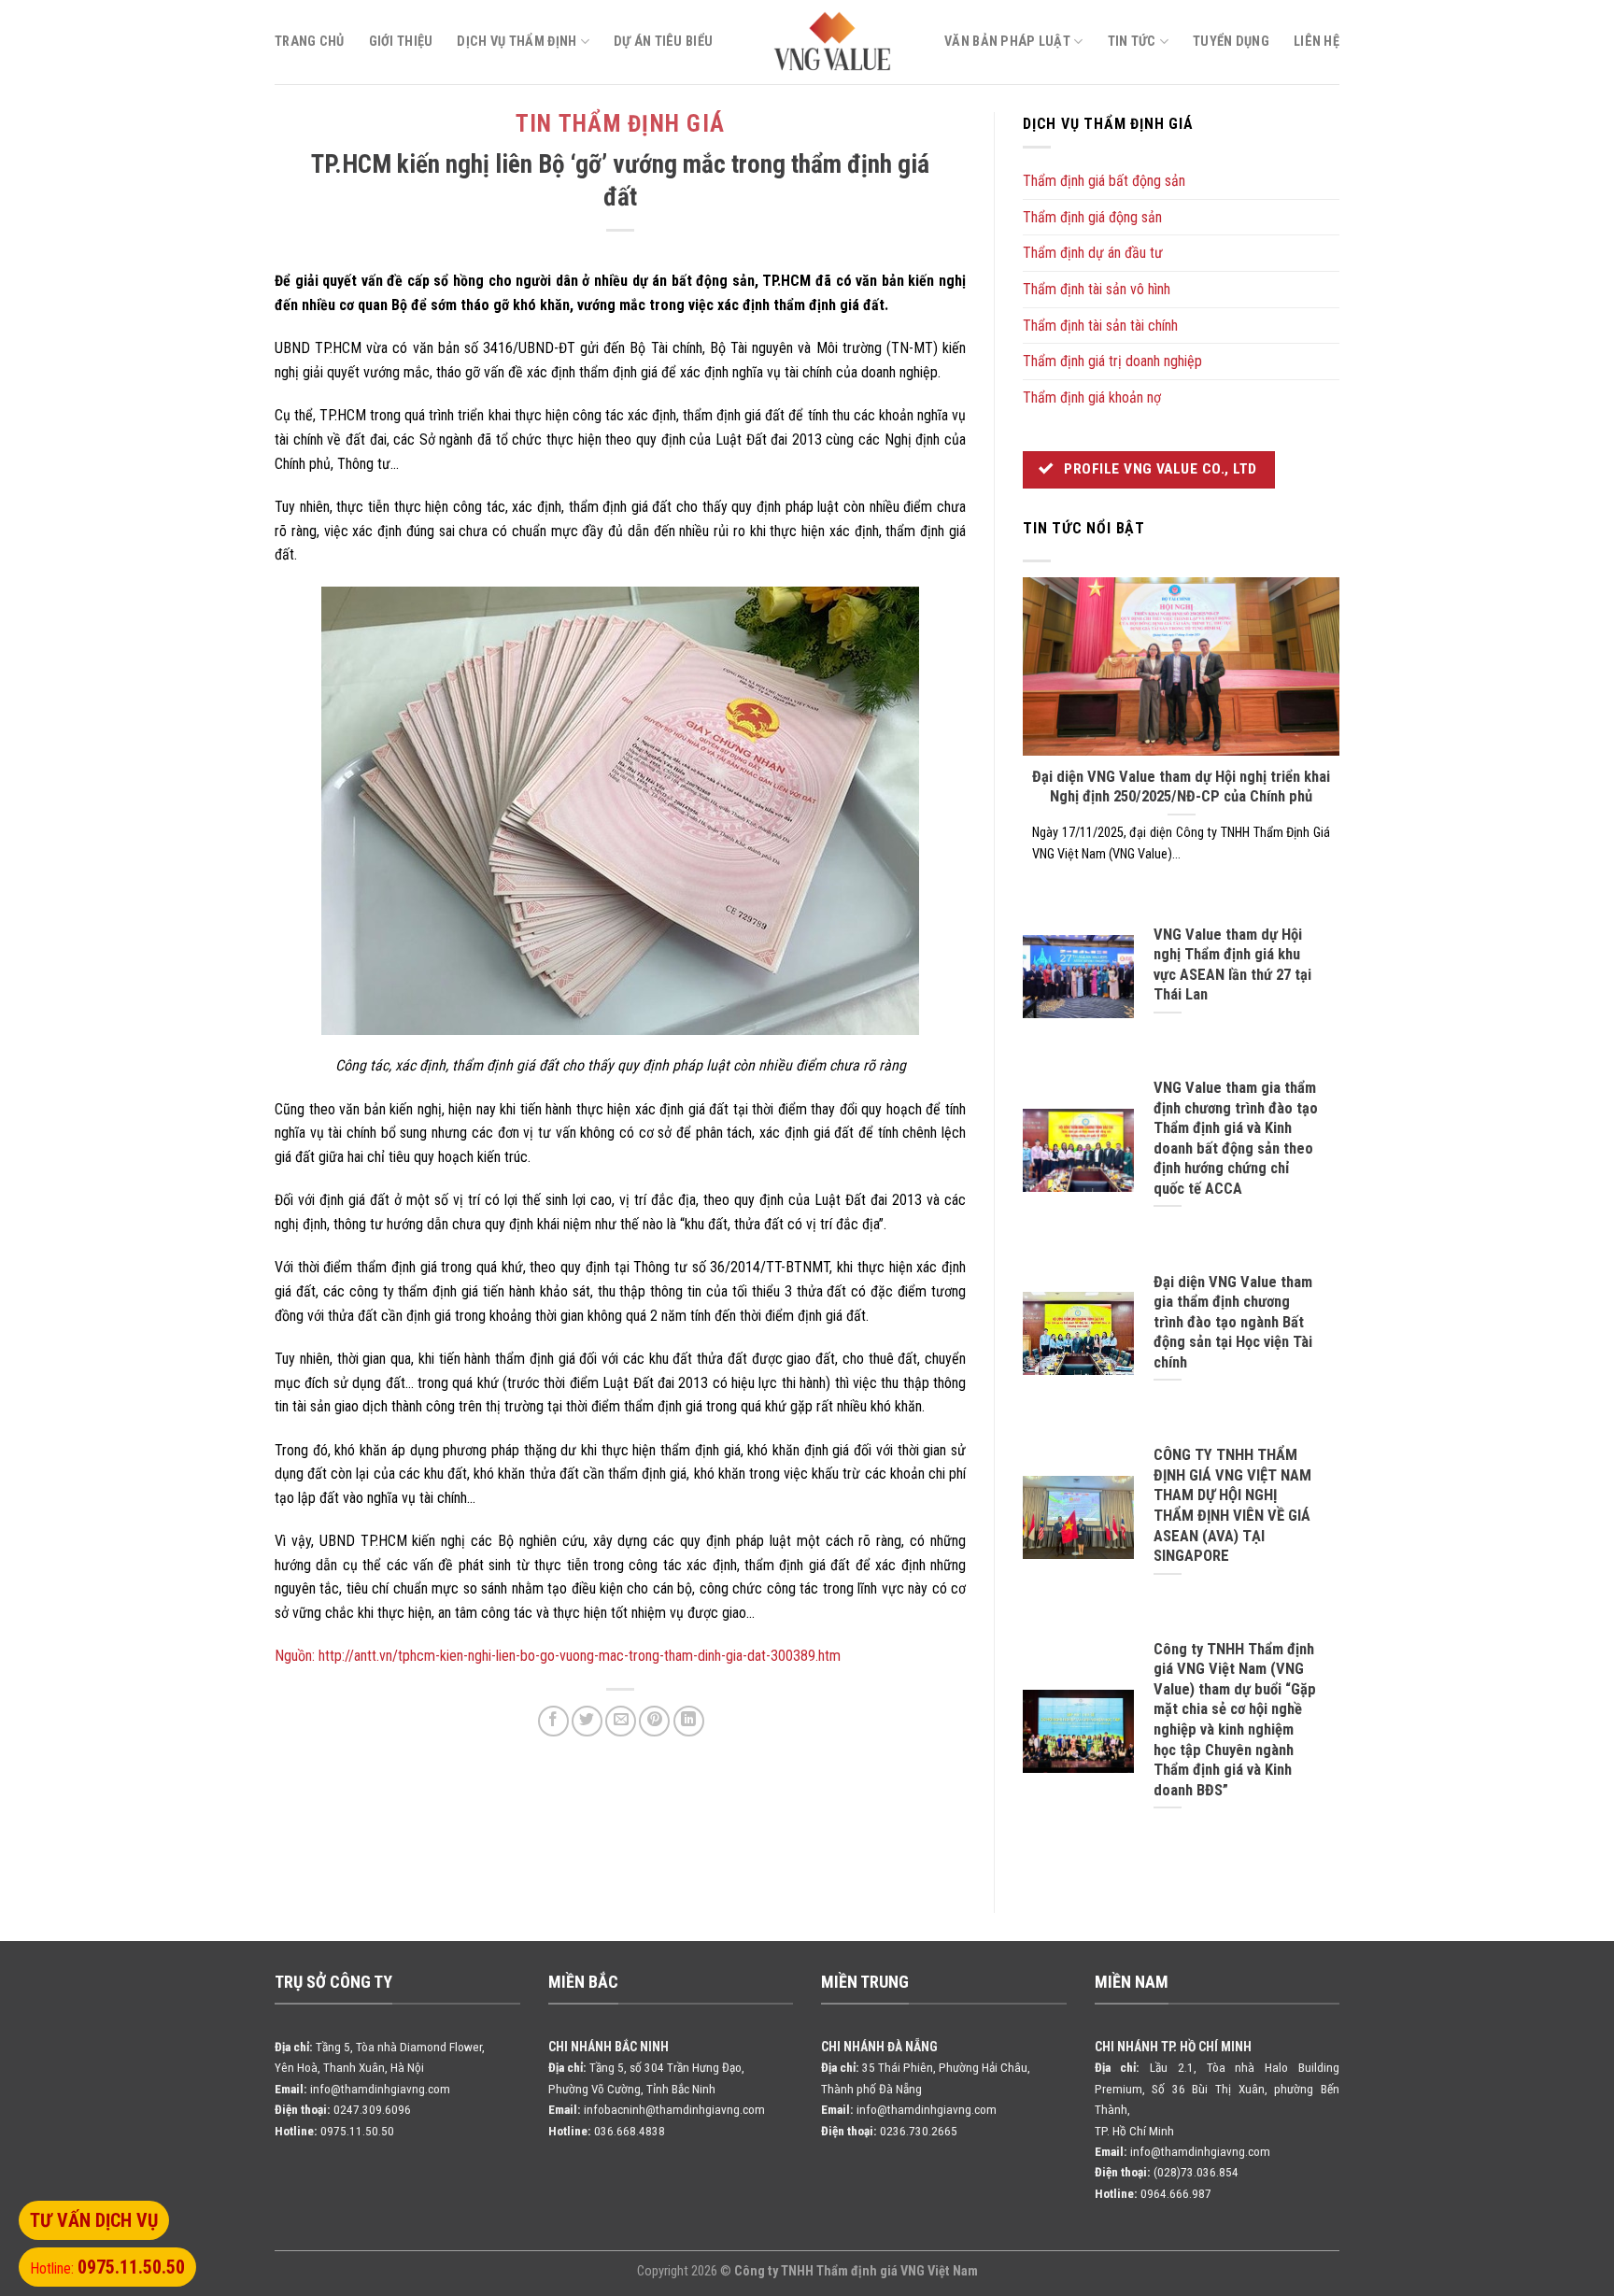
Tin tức (1132, 42)
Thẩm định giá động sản (1092, 217)
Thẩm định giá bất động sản (1104, 181)
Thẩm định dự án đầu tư (1093, 253)
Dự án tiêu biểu (663, 42)
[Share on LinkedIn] (689, 1721)
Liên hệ (1317, 42)
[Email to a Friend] (621, 1721)
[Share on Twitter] (587, 1721)
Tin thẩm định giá (620, 124)
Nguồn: (295, 1656)
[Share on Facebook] (553, 1721)
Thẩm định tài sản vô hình (1097, 289)
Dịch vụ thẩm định (517, 42)
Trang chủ (310, 42)
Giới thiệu (401, 42)
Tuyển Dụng (1231, 42)
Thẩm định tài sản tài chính (1100, 326)
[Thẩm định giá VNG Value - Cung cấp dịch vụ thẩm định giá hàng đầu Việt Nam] (833, 42)
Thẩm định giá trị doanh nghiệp (1112, 361)
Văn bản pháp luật (1007, 42)
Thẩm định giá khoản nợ (1092, 397)
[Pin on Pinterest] (654, 1721)
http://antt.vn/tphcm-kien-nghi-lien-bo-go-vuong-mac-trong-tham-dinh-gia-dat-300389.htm (580, 1656)
